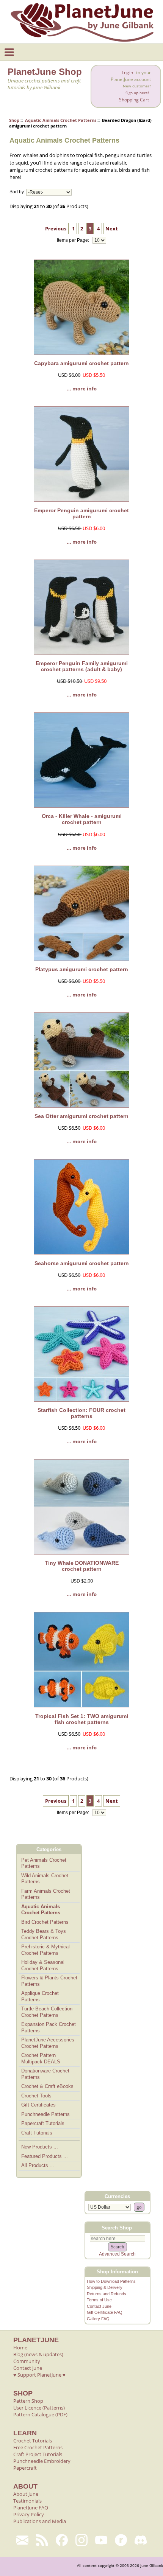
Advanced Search (117, 2254)
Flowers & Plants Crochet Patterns (49, 1981)
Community (27, 2361)
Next (112, 229)
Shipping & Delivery (105, 2287)
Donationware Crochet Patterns (45, 2074)
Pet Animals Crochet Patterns (44, 1863)
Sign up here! (137, 93)
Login (127, 72)
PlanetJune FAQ (31, 2508)
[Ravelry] (121, 2540)
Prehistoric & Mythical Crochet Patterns (45, 1950)
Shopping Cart (134, 100)
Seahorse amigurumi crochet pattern (82, 1263)
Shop (14, 120)
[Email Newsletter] (22, 2540)
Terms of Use (99, 2300)
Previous (56, 229)
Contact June (99, 2306)
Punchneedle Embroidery (42, 2461)
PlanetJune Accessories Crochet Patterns (48, 2043)
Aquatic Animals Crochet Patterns (61, 120)
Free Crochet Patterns (38, 2447)
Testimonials (27, 2501)
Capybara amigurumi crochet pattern (81, 363)
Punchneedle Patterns (45, 2114)
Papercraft (25, 2468)
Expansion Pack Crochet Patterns (49, 2027)
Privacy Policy (29, 2514)
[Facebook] (62, 2540)
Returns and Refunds (107, 2294)
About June (26, 2494)
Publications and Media (40, 2521)
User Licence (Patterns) (39, 2408)
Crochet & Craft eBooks (47, 2086)
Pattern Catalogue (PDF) (40, 2414)
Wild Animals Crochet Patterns (45, 1879)
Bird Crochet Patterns (45, 1922)
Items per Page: (74, 240)
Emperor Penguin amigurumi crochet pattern (81, 513)
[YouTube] (101, 2540)
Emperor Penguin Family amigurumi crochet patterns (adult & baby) (82, 666)
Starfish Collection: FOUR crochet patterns (81, 1413)
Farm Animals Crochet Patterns (46, 1894)
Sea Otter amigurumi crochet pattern (81, 1116)
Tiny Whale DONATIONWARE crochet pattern (82, 1566)
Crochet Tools (36, 2096)
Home (20, 2347)
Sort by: (17, 192)
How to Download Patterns (111, 2281)
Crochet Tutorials (33, 2441)
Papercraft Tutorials (43, 2123)
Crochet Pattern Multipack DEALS (41, 2058)
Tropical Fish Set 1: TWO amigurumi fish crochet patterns (82, 1719)
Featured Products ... (45, 2156)
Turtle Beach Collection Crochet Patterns (47, 2012)
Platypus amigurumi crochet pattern (82, 969)
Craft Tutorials (37, 2133)
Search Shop (117, 2228)
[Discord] (141, 2540)
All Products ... (38, 2165)
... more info (82, 389)
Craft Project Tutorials (38, 2454)
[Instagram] (81, 2540)
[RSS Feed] (42, 2540)
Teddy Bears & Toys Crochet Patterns (44, 1934)
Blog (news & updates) (38, 2354)
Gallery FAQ (98, 2319)
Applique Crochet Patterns (40, 1996)
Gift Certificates (38, 2105)
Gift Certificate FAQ (105, 2312)
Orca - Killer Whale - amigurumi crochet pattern (82, 819)
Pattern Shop (28, 2401)
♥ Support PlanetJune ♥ (39, 2375)
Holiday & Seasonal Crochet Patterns (43, 1965)
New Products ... (40, 2147)
